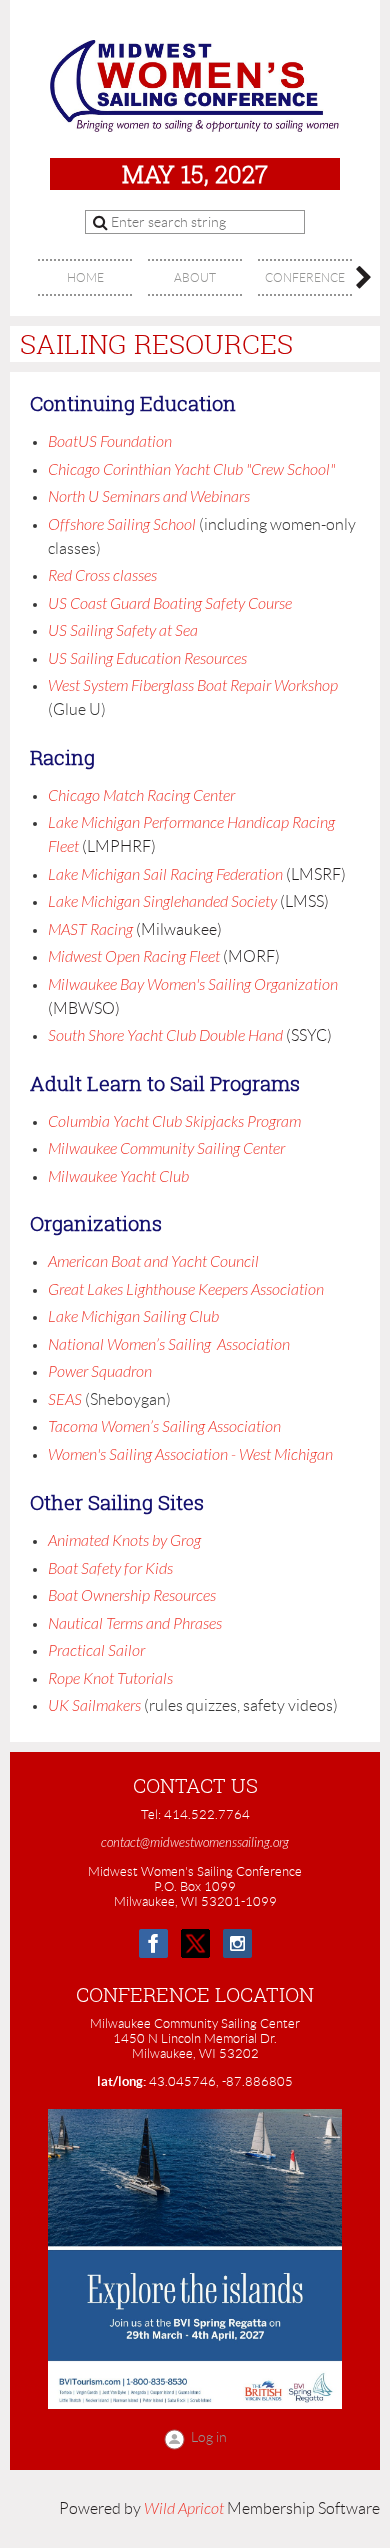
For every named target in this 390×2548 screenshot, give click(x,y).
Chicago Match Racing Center (141, 796)
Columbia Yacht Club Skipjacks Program (174, 1122)
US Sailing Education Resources (147, 659)
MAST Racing (92, 930)
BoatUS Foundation (110, 442)
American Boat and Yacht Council (153, 1262)
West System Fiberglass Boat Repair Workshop (193, 686)
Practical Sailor (96, 1651)
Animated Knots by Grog (124, 1541)
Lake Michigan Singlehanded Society (162, 902)
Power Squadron (100, 1372)
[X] (195, 1943)
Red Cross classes (105, 576)
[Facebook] (153, 1943)
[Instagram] (237, 1943)
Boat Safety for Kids (110, 1569)
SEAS (65, 1400)
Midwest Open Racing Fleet (135, 957)
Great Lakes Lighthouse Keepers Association (186, 1290)
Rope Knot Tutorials (110, 1679)
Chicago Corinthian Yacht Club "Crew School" (191, 470)
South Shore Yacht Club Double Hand (167, 1036)
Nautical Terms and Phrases (135, 1624)
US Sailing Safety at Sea (123, 631)
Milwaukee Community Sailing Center (166, 1149)
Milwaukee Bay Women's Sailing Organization (193, 985)
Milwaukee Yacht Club (118, 1177)
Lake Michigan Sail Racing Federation (165, 875)
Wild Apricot (184, 2509)
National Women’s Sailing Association (169, 1345)
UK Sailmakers (94, 1706)
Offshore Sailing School (122, 525)
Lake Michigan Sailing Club (133, 1317)
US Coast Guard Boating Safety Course (170, 604)
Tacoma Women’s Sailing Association (164, 1427)
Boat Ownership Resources (132, 1596)
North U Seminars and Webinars (149, 497)
